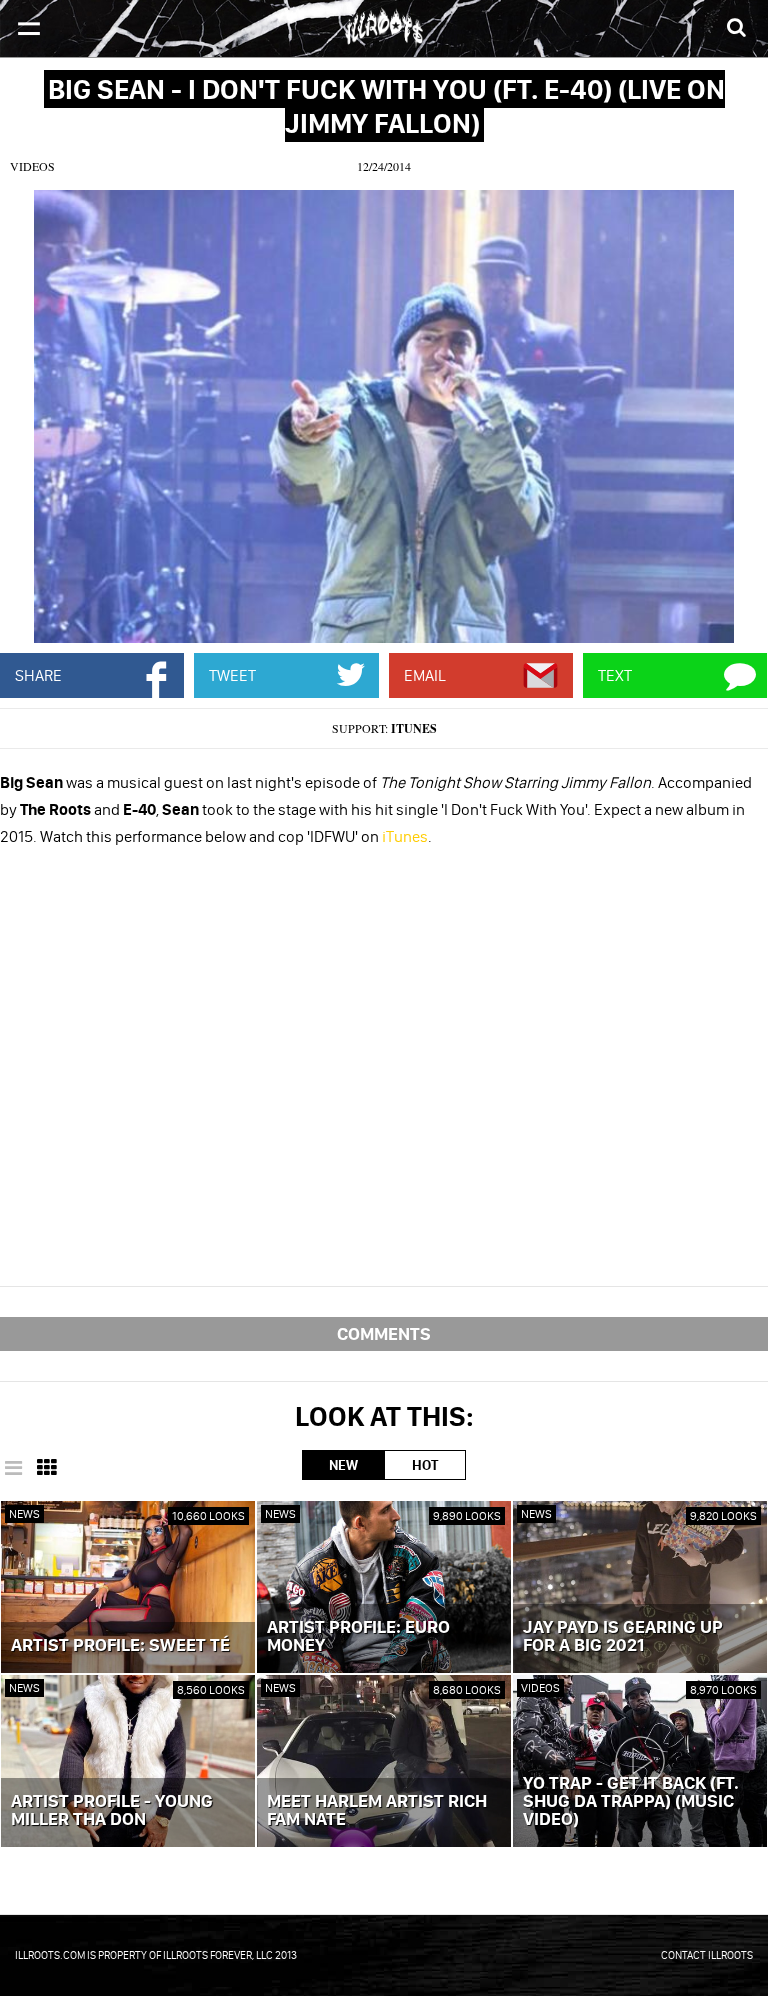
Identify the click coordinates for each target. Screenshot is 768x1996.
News (24, 1513)
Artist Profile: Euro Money (358, 1637)
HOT (425, 1465)
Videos (32, 166)
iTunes (414, 728)
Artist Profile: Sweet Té (120, 1646)
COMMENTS (384, 1333)
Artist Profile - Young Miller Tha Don (112, 1811)
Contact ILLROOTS (707, 1955)
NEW (343, 1465)
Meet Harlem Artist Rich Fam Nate (377, 1811)
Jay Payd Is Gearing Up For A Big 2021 (623, 1637)
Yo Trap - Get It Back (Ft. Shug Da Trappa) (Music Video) (631, 1802)
